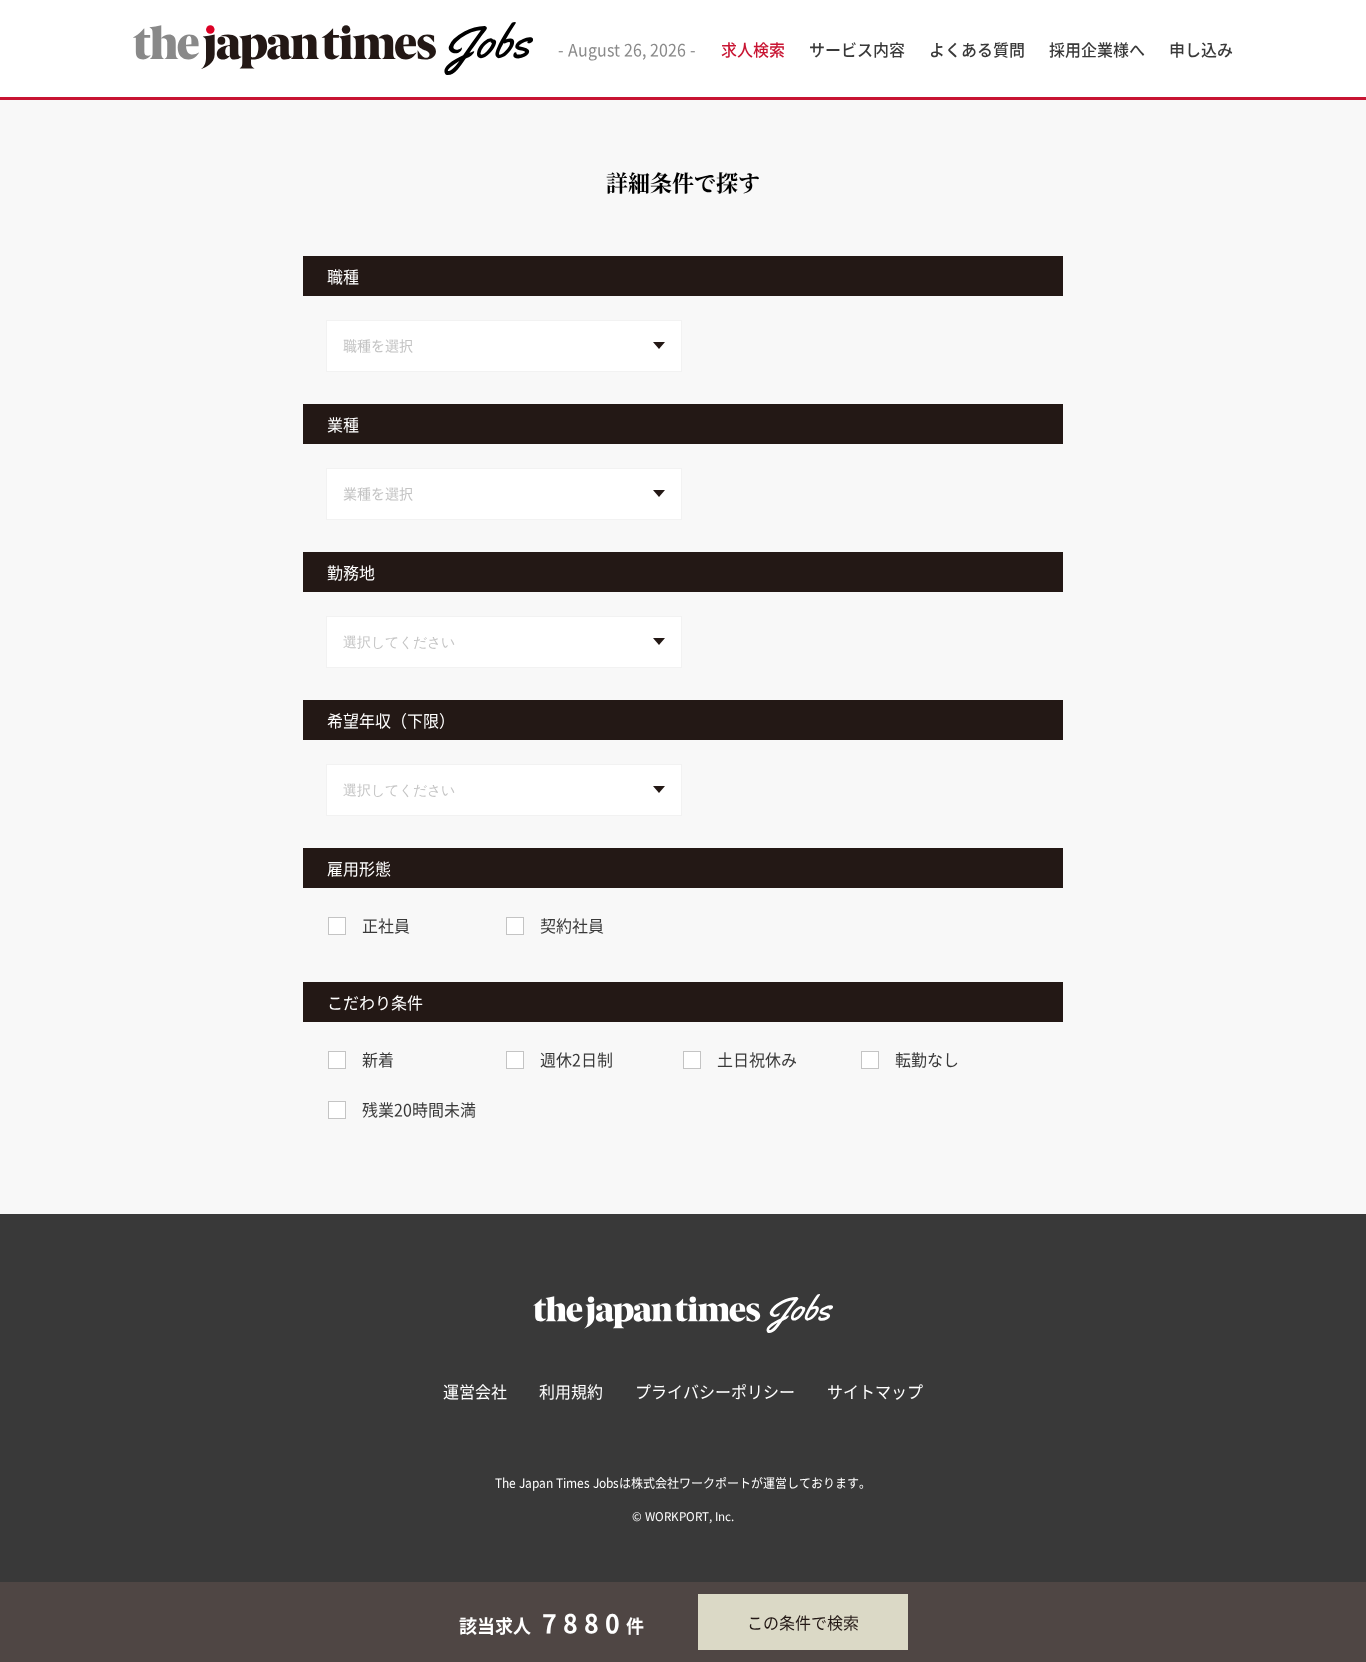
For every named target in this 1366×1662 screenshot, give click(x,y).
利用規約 (571, 1391)
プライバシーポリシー (715, 1391)
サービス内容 (857, 49)
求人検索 (753, 49)
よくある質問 (977, 49)
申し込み (1201, 49)
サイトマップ (875, 1391)
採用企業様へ (1097, 49)
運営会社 (475, 1391)
